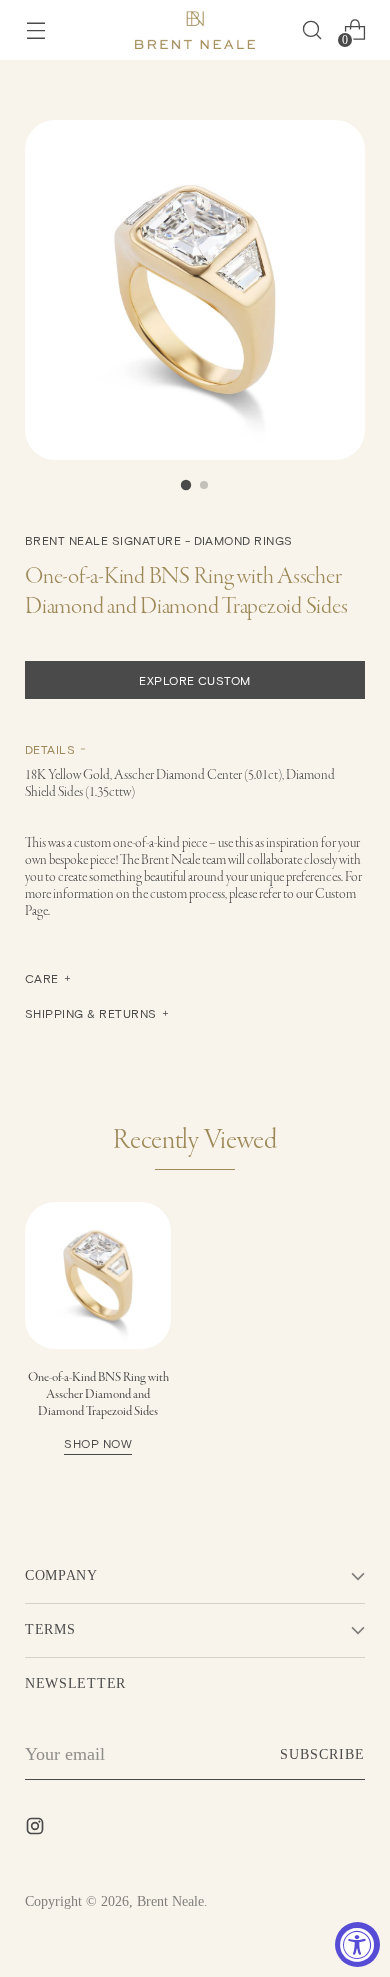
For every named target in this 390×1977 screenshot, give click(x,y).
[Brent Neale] (195, 30)
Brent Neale (170, 1901)
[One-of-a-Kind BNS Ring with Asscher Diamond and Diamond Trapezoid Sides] (98, 1275)
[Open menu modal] (35, 30)
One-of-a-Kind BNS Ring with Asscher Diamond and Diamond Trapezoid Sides (98, 1409)
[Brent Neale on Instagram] (37, 1830)
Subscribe (322, 1754)
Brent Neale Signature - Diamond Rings (159, 540)
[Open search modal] (311, 30)
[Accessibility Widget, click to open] (357, 1944)
